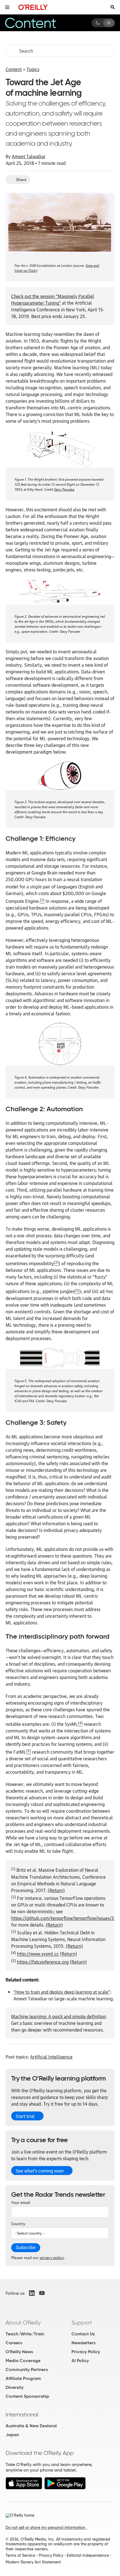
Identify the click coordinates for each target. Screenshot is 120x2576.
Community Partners (27, 2370)
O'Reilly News (19, 2352)
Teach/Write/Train (25, 2334)
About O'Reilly (23, 2323)
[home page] (33, 7)
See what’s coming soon (40, 2171)
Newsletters (83, 2343)
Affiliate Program (23, 2378)
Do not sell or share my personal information (46, 2528)
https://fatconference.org (43, 1962)
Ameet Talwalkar (29, 156)
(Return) (56, 1890)
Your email (21, 2202)
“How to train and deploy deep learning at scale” (62, 1992)
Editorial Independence (88, 2555)
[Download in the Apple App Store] (24, 2488)
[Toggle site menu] (7, 7)
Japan (12, 2435)
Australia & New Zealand (31, 2426)
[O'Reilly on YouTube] (42, 2293)
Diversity (15, 2387)
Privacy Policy (86, 2352)
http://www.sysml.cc (38, 1954)
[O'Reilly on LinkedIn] (32, 2293)
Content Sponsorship (27, 2396)
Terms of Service (20, 2555)
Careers (14, 2343)
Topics (33, 69)
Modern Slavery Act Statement (33, 2562)
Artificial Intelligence (51, 2057)
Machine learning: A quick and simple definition (59, 2016)
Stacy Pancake (64, 489)
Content (14, 69)
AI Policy (80, 2361)
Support (82, 2323)
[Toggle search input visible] (113, 7)
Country (18, 2223)
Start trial (25, 2116)
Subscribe (26, 2248)
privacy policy (52, 2257)
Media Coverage (23, 2361)
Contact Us (83, 2334)
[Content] (38, 23)
